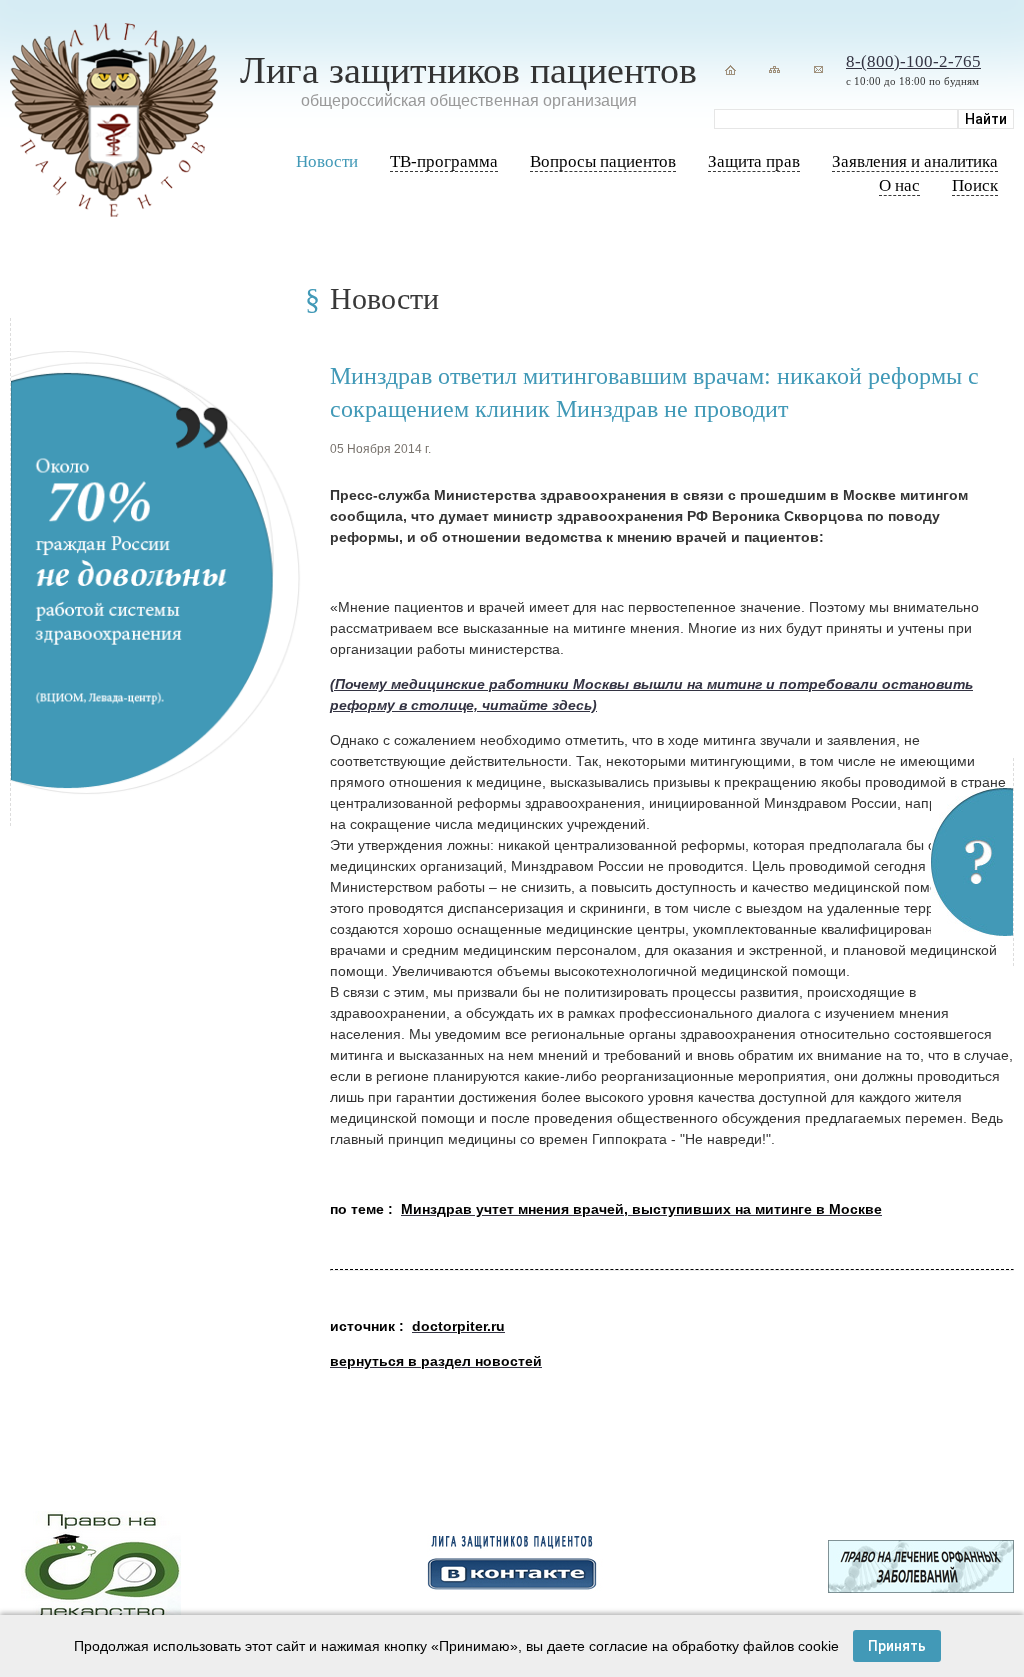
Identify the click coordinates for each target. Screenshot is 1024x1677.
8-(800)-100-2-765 (913, 61)
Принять (897, 1646)
